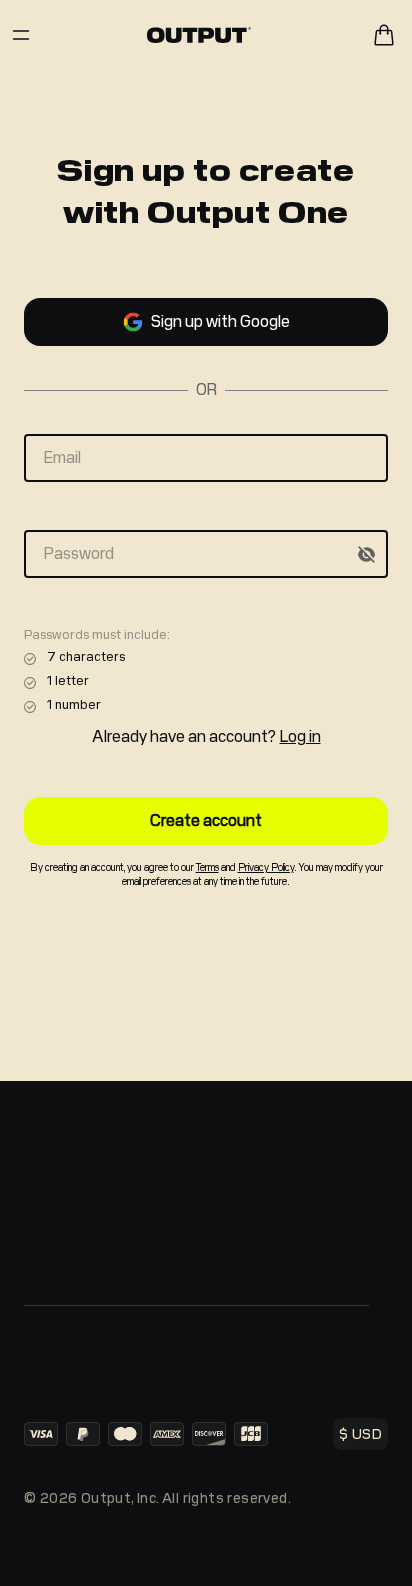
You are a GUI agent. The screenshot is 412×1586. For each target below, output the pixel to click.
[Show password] (366, 554)
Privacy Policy (266, 867)
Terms (207, 867)
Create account (206, 820)
